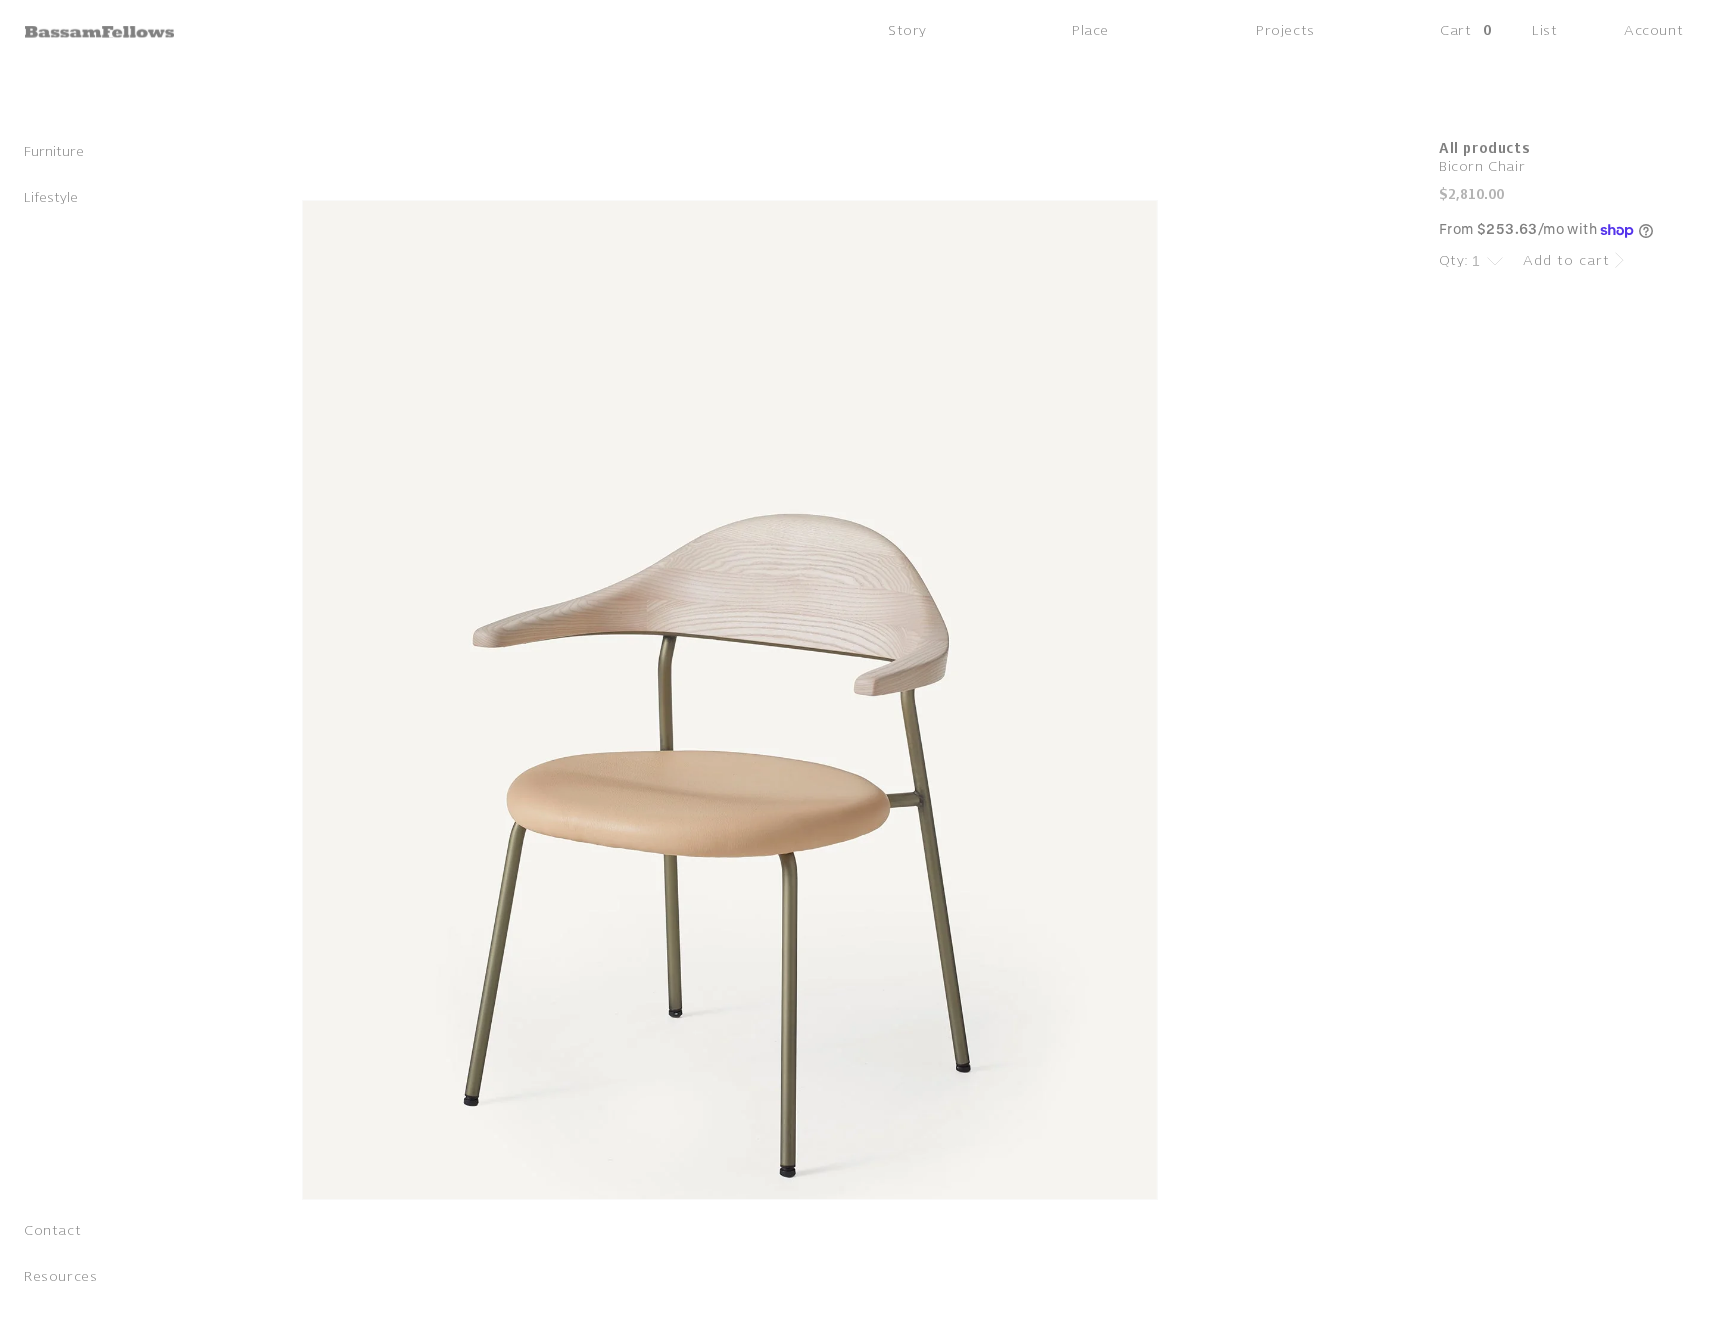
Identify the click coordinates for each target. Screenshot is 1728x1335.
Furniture (54, 151)
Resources (60, 1276)
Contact (52, 1230)
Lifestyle (51, 197)
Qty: (1454, 260)
